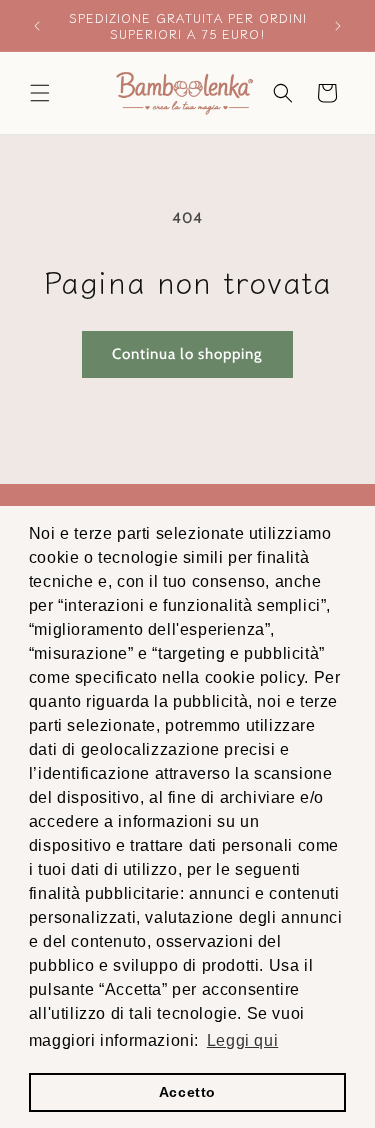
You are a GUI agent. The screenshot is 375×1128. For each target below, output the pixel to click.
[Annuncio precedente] (37, 26)
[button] (40, 93)
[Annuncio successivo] (338, 26)
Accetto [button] (187, 1092)
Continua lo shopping (187, 354)
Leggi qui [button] (242, 1040)
